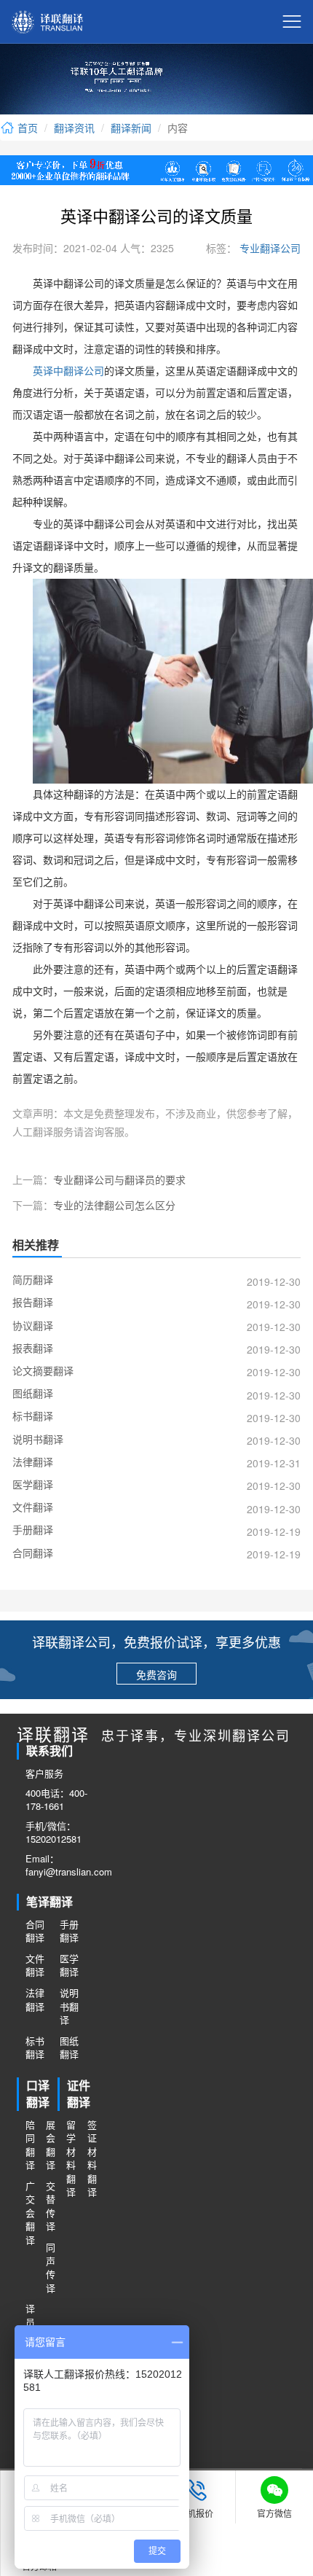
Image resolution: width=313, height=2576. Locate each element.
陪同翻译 (30, 2145)
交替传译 (51, 2206)
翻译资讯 (74, 128)
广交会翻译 (30, 2213)
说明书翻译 (69, 2006)
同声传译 (51, 2268)
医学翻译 (69, 1966)
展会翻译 (51, 2145)
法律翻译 (35, 2000)
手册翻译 (69, 1931)
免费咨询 (156, 1674)
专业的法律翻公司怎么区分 (114, 1205)
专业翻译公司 (269, 248)
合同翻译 (35, 1931)
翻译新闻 (131, 128)
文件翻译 (35, 1966)
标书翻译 (35, 2048)
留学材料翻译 (71, 2159)
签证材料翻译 (92, 2159)
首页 (26, 128)
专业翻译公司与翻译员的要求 (119, 1179)
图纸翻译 (69, 2048)
